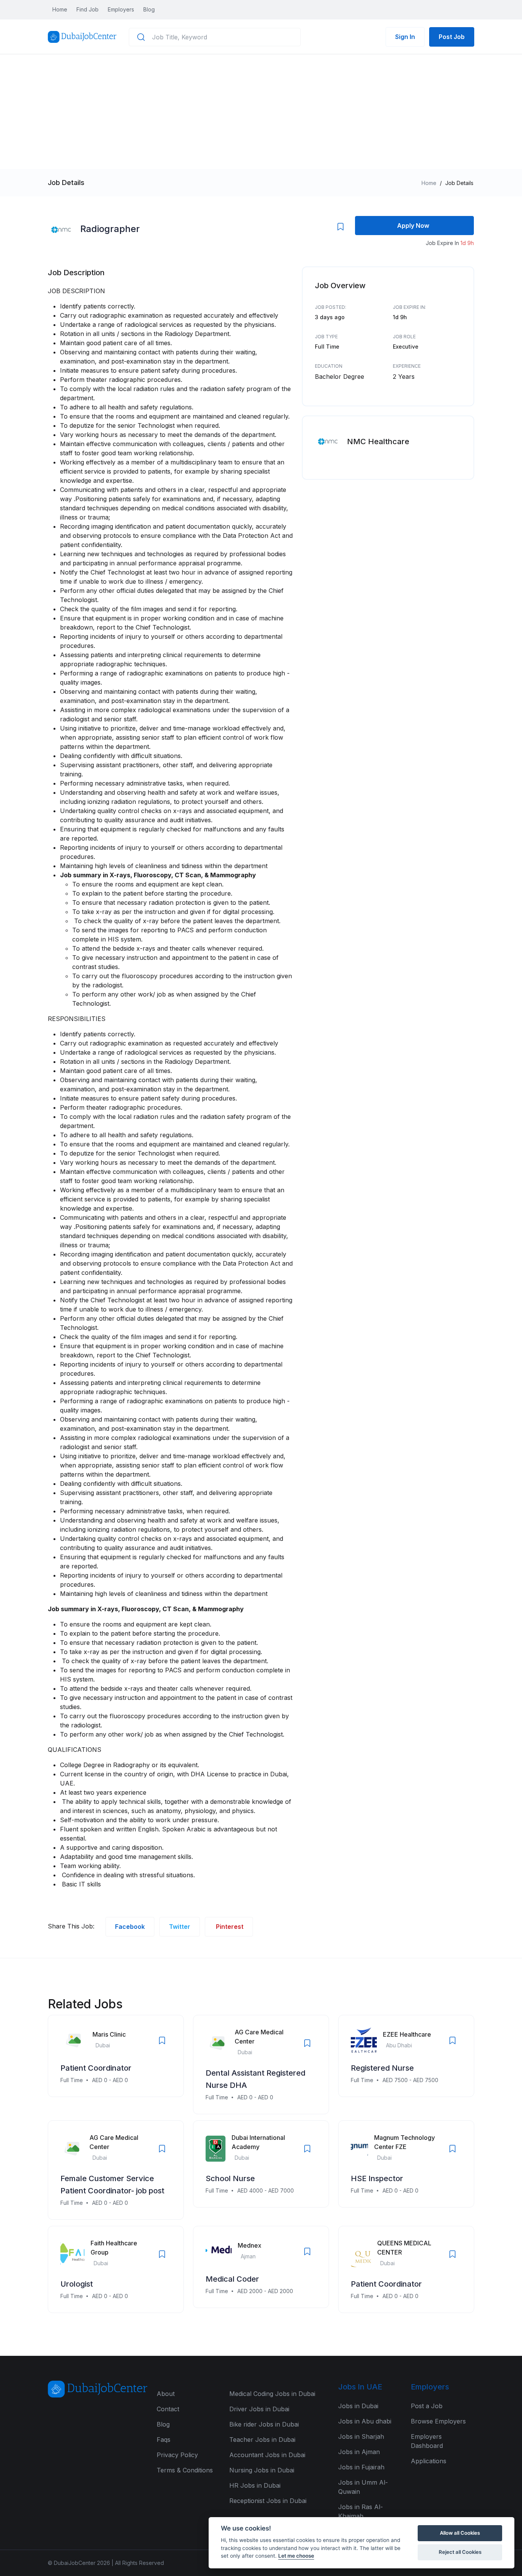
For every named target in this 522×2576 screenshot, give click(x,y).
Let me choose (296, 2556)
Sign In (405, 37)
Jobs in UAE (360, 2387)
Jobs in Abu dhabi (365, 2421)
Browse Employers (438, 2421)
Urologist (77, 2284)
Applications (429, 2461)
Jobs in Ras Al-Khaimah (361, 2511)
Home (60, 9)
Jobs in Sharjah (361, 2436)
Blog (149, 9)
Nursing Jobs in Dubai (262, 2470)
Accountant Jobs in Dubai (267, 2455)
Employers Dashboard (427, 2441)
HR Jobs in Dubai (255, 2485)
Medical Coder (232, 2279)
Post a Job (427, 2406)
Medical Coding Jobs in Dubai (272, 2394)
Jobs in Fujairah (361, 2467)
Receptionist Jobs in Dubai (268, 2501)
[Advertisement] (261, 112)
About (166, 2394)
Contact (168, 2409)
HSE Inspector (377, 2178)
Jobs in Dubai (358, 2406)
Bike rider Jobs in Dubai (264, 2424)
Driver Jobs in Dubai (259, 2409)
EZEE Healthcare (407, 2034)
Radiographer (110, 229)
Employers (121, 9)
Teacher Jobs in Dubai (262, 2440)
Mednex (250, 2245)
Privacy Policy (177, 2455)
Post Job (452, 37)
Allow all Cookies (460, 2533)
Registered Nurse (382, 2068)
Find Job (88, 9)
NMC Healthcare (378, 442)
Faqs (164, 2440)
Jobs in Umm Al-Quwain (363, 2487)
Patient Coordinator (96, 2068)
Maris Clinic (109, 2034)
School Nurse (230, 2178)
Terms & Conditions (185, 2470)
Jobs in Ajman (359, 2452)
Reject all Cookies (460, 2552)
